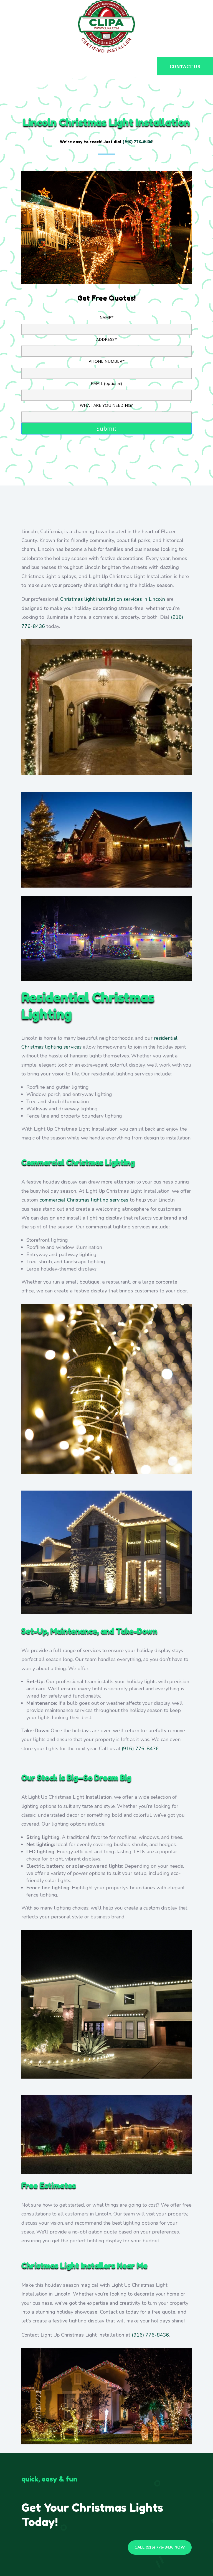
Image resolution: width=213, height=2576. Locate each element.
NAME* (106, 317)
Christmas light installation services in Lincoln (113, 599)
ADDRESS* (106, 339)
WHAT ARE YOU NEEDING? (106, 405)
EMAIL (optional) (106, 383)
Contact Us (185, 66)
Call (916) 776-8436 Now (160, 2547)
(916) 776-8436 (140, 1749)
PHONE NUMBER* (106, 361)
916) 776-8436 (138, 142)
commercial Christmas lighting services (84, 1200)
